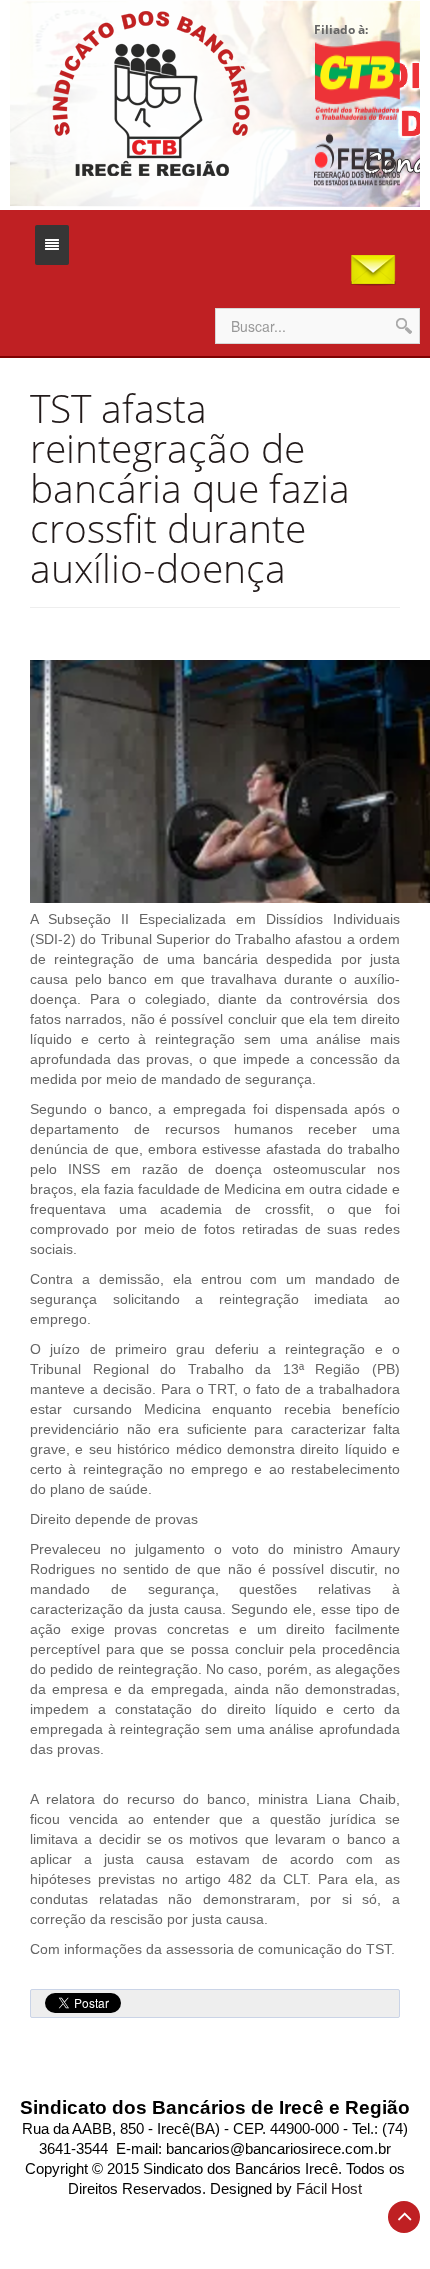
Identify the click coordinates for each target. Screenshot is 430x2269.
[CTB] (357, 80)
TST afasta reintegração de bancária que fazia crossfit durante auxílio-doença (190, 488)
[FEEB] (357, 160)
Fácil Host (329, 2189)
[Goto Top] (404, 2217)
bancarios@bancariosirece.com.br (278, 2149)
